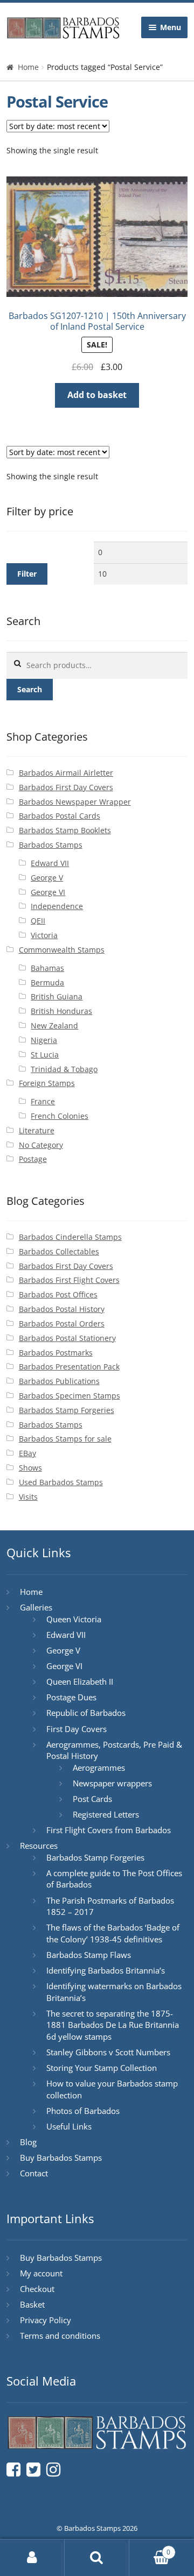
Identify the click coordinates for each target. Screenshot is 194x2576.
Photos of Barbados (83, 2111)
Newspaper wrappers (112, 1783)
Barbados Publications (59, 1381)
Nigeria (44, 1040)
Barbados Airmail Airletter (66, 773)
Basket (32, 2304)
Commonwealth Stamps (62, 950)
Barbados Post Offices (58, 1294)
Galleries (36, 1607)
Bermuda (47, 982)
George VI (48, 892)
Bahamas (47, 968)
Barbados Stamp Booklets (65, 830)
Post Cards (92, 1799)
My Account (32, 2558)
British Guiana (57, 996)
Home (28, 67)
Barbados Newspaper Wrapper (75, 802)
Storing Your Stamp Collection (102, 2068)
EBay (27, 1453)
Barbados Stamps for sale (65, 1439)
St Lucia (45, 1055)
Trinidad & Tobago (64, 1069)
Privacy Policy (46, 2320)
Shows (30, 1468)
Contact (34, 2173)
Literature (37, 1130)
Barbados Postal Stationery (67, 1338)
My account (41, 2273)
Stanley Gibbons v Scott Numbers (108, 2052)
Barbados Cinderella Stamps (70, 1237)
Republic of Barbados (86, 1713)
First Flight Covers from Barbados (109, 1830)
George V (47, 878)
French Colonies (60, 1116)
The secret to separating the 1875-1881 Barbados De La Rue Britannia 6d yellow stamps (113, 2025)
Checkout (37, 2289)
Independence (57, 906)
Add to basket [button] (97, 395)
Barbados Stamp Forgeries (67, 1410)
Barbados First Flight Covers (69, 1280)
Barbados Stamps (51, 845)
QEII (38, 921)
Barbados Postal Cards (60, 816)
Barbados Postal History (62, 1309)
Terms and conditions (60, 2336)
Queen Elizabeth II (80, 1681)
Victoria (44, 935)
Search (30, 689)
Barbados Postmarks (56, 1353)
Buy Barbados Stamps (61, 2158)
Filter (27, 574)
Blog (28, 2142)
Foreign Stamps (47, 1083)
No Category (41, 1145)
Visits (28, 1497)
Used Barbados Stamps (61, 1482)
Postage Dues (71, 1697)
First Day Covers (77, 1729)
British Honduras (61, 1011)
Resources (39, 1846)
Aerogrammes (99, 1768)
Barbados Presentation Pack (69, 1367)
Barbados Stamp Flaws (89, 1955)
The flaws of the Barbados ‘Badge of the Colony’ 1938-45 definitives (113, 1933)
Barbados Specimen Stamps (70, 1396)
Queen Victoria (74, 1619)
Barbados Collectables (59, 1251)
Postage (33, 1159)
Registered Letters (106, 1814)
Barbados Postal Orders (62, 1324)
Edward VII (50, 863)
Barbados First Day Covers (66, 787)
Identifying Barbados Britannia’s (106, 1970)
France (43, 1101)
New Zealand (54, 1026)
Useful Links (69, 2126)
